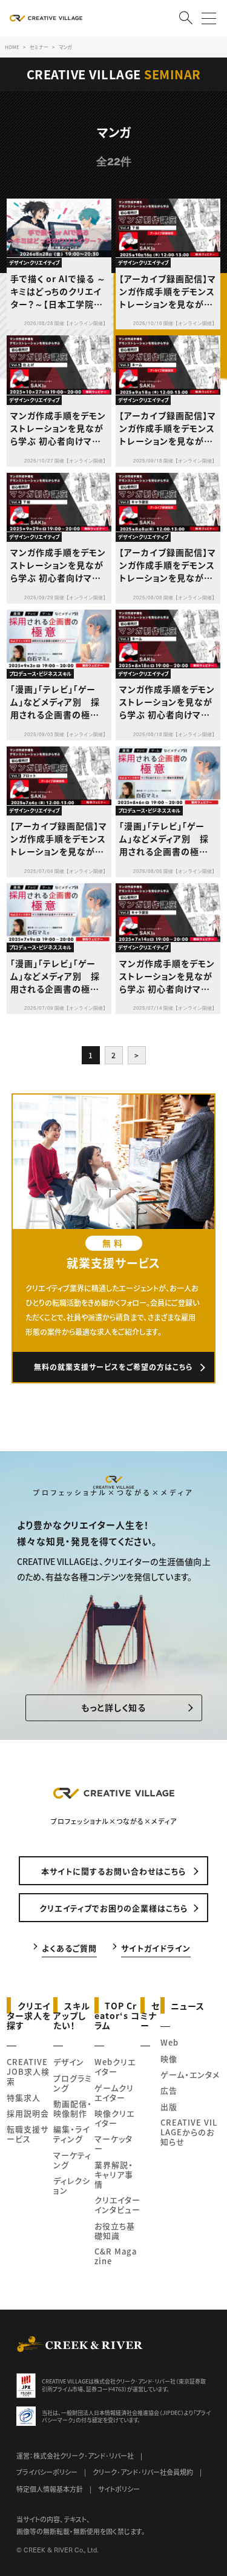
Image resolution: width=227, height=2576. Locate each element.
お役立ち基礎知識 (115, 2231)
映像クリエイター (114, 2118)
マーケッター (113, 2143)
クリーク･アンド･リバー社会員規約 (143, 2472)
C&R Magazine (116, 2256)
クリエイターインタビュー (117, 2205)
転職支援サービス (28, 2134)
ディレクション (72, 2185)
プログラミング (73, 2083)
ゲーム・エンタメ (190, 2074)
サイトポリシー (119, 2489)
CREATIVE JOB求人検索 (28, 2071)
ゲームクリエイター (114, 2093)
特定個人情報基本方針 (50, 2489)
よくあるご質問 (69, 1947)
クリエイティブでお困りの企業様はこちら (113, 1908)
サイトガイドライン (156, 1947)
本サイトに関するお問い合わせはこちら (113, 1871)
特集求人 (24, 2097)
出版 (169, 2107)
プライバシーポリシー (47, 2472)
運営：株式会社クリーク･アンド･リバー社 (75, 2456)
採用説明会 (28, 2113)
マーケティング (72, 2160)
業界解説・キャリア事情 (114, 2174)
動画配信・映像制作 (73, 2108)
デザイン (69, 2062)
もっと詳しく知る (113, 1707)
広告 (169, 2090)
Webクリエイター (115, 2067)
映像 (169, 2059)
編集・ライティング (71, 2134)
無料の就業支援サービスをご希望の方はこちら (113, 1367)
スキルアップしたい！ (72, 2015)
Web (169, 2042)
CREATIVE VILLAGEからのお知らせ (189, 2132)
